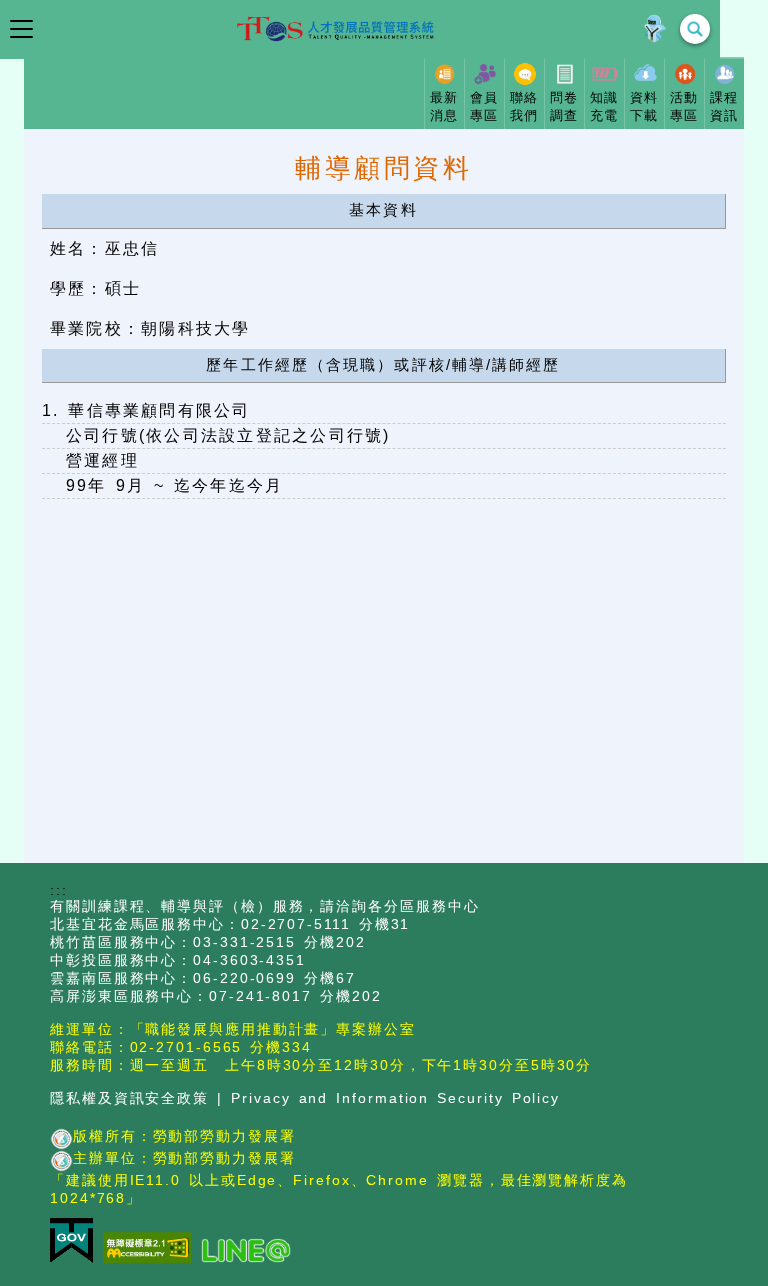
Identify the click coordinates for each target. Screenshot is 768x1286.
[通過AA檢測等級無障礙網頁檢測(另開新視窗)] (152, 1249)
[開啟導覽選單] (21, 29)
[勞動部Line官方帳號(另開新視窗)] (251, 1251)
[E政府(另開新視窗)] (76, 1242)
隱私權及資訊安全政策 (129, 1098)
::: (59, 890)
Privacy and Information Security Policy (395, 1098)
